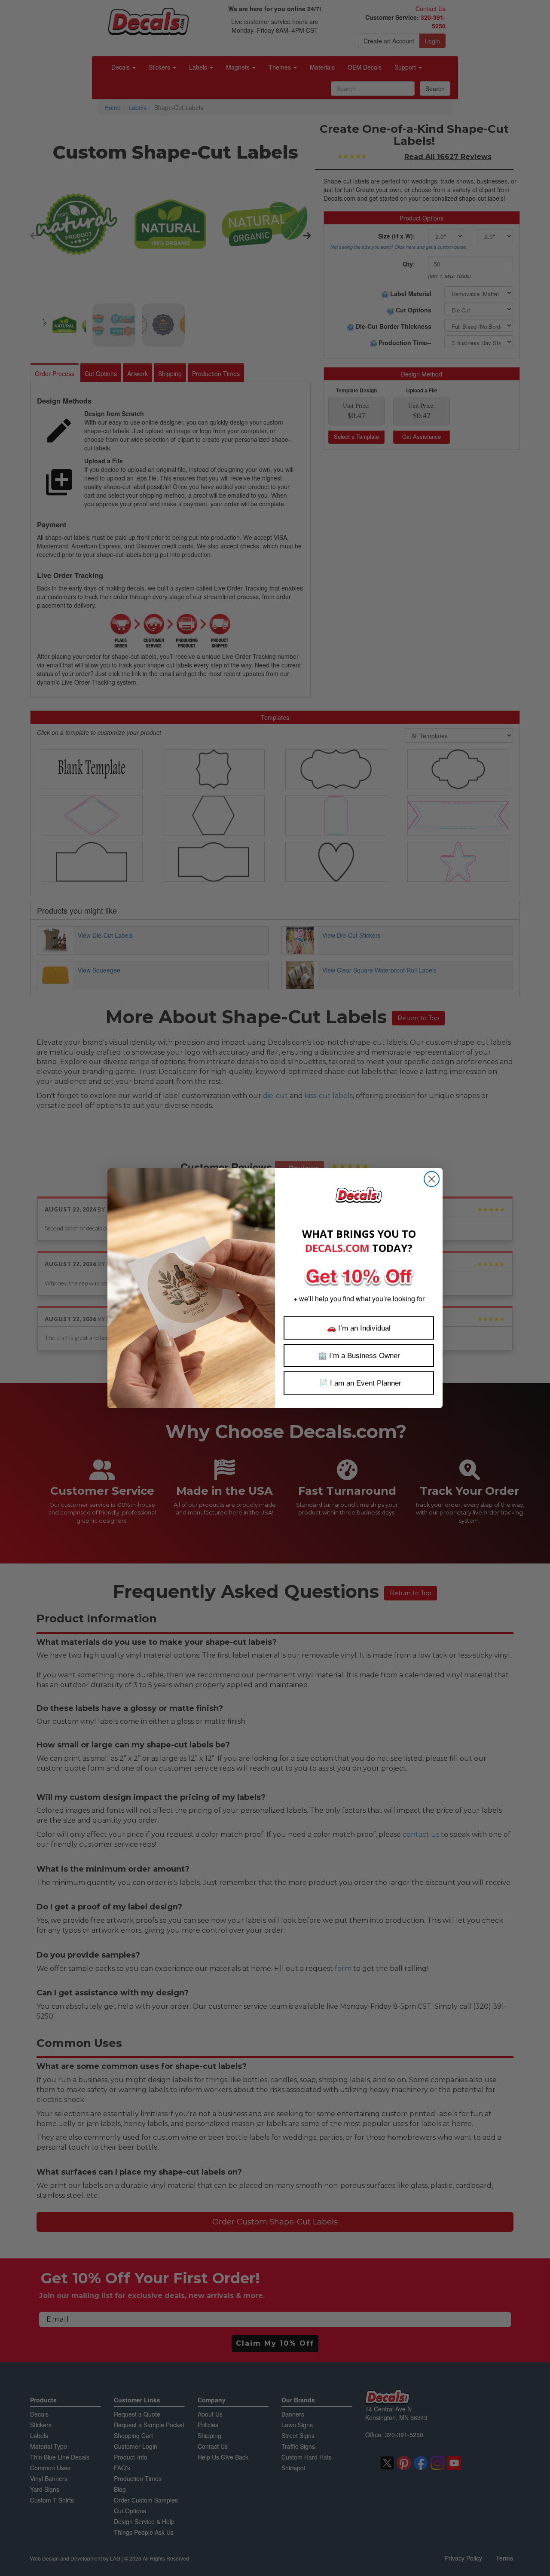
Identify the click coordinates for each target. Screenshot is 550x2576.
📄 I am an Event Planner (359, 1383)
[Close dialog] (432, 1179)
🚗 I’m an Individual (359, 1328)
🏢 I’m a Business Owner (359, 1356)
